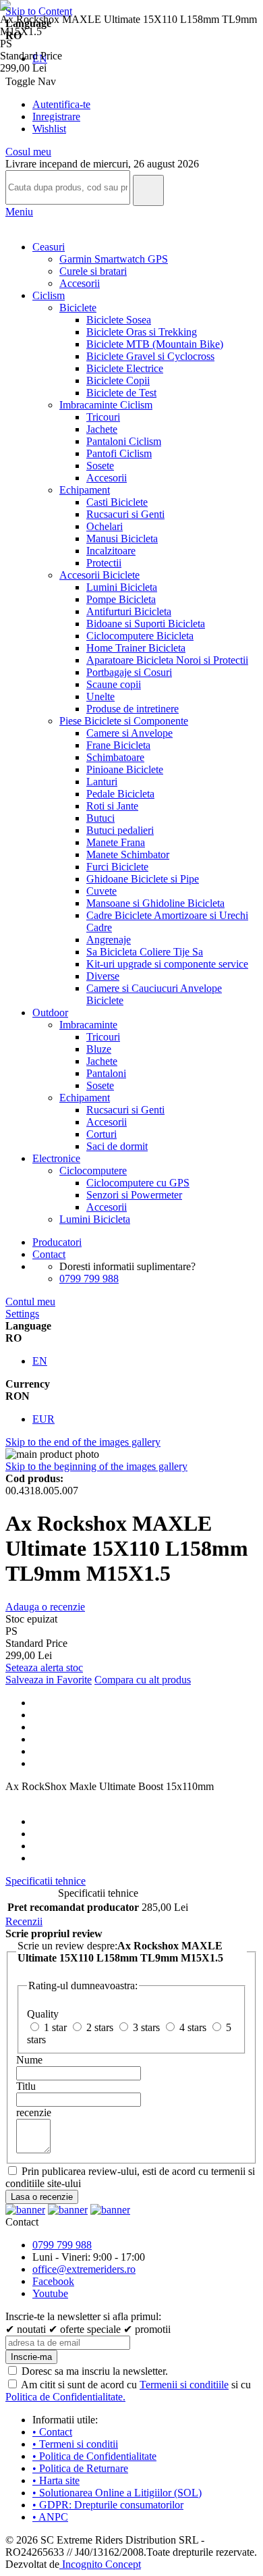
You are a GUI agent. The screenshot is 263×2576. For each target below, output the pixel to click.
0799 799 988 (89, 1279)
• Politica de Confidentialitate (94, 2456)
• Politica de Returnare (80, 2468)
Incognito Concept (100, 2564)
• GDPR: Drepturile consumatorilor (108, 2505)
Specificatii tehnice (46, 1881)
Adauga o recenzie (45, 1607)
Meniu (19, 212)
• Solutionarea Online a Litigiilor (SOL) (117, 2493)
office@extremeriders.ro (84, 2269)
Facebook (53, 2281)
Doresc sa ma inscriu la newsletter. (95, 2371)
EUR (43, 1419)
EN (40, 1361)
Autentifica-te (61, 104)
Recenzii (24, 1921)
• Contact (52, 2432)
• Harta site (56, 2480)
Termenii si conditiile (184, 2385)
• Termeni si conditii (75, 2444)
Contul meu (30, 1302)
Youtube (50, 2293)
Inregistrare (56, 116)
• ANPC (50, 2517)
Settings (22, 1314)
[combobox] (68, 187)
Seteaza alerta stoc (44, 1667)
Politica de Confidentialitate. (65, 2397)
